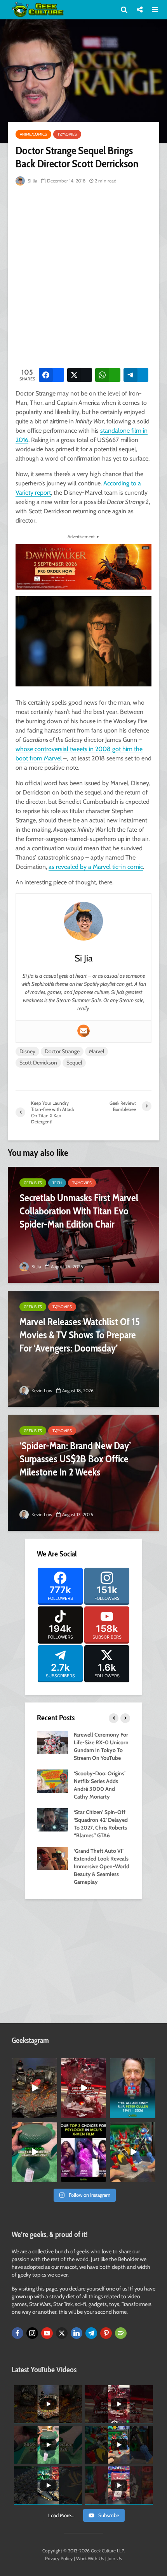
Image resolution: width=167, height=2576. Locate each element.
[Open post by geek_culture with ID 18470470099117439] (34, 2088)
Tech (57, 1183)
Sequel (74, 1063)
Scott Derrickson (38, 1063)
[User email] (83, 1031)
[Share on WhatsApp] (108, 375)
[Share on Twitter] (80, 375)
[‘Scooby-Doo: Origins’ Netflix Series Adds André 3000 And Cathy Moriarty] (52, 1780)
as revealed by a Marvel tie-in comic (96, 867)
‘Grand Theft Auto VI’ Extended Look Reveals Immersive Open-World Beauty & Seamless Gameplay (102, 1866)
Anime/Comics (33, 134)
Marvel (97, 1051)
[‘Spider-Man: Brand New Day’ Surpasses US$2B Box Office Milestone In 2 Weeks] (83, 1473)
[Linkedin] (77, 2333)
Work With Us (90, 2558)
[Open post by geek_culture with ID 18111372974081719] (133, 2152)
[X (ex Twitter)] (62, 2333)
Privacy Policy (59, 2558)
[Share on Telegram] (136, 375)
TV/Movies (67, 134)
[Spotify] (121, 2333)
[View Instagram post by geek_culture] (52, 2113)
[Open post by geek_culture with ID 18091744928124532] (34, 2152)
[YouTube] (47, 2333)
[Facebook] (17, 2333)
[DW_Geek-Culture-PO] (83, 566)
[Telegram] (91, 2333)
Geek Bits (33, 1183)
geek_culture (34, 2064)
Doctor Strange (62, 1051)
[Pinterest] (106, 2333)
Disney (27, 1051)
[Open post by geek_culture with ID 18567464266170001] (84, 2152)
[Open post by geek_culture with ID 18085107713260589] (84, 2088)
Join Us (115, 2558)
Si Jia (32, 181)
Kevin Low (41, 1390)
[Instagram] (32, 2333)
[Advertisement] (83, 275)
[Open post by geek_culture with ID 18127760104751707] (133, 2088)
